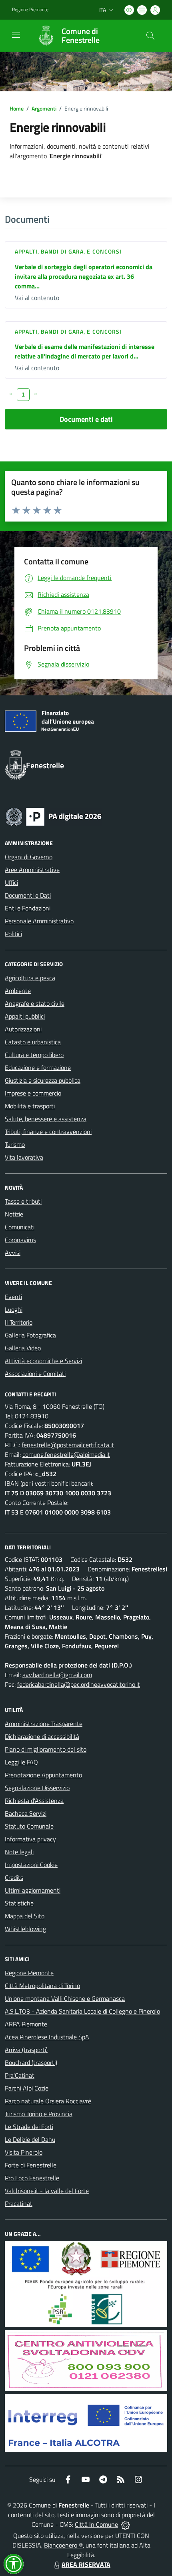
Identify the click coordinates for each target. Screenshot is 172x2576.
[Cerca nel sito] (150, 36)
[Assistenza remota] (125, 2524)
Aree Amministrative (32, 870)
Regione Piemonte (30, 10)
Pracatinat (19, 2203)
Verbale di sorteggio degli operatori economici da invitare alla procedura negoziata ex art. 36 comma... (84, 276)
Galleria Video (23, 1348)
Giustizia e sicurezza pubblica (43, 1080)
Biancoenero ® (63, 2545)
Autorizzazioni (23, 1029)
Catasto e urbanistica (33, 1042)
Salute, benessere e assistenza (46, 1119)
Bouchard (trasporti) (31, 2062)
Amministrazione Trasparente (44, 1724)
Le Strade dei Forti (29, 2127)
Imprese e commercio (33, 1093)
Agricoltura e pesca (30, 978)
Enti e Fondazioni (28, 908)
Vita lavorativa (24, 1157)
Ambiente (18, 991)
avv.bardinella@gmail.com (57, 1675)
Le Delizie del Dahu (30, 2139)
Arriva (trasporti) (26, 2050)
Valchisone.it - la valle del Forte (47, 2191)
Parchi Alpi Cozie (27, 2088)
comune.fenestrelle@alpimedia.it (66, 1454)
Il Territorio (19, 1322)
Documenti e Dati (28, 895)
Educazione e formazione (38, 1067)
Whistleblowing (25, 1929)
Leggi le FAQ (21, 1762)
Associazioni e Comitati (35, 1374)
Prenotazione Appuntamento (43, 1775)
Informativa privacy (30, 1839)
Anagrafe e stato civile (35, 1003)
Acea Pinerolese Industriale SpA (47, 2037)
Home (17, 108)
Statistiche (19, 1903)
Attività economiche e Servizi (43, 1361)
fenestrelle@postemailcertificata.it (68, 1445)
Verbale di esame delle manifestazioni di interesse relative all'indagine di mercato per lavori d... (85, 351)
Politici (13, 934)
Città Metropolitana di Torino (42, 1986)
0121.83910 (32, 1416)
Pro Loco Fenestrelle (32, 2178)
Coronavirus (20, 1240)
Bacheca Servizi (26, 1813)
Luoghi (14, 1309)
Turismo (15, 1144)
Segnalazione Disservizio (37, 1788)
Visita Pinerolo (24, 2152)
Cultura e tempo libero (34, 1055)
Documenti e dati (86, 419)
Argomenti (44, 108)
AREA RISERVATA (86, 2564)
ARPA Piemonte (26, 2024)
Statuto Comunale (29, 1826)
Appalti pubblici (25, 1016)
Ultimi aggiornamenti (33, 1890)
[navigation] (16, 35)
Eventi (13, 1297)
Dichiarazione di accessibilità (42, 1736)
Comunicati (20, 1227)
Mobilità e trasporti (30, 1106)
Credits (14, 1877)
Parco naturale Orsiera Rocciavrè (48, 2101)
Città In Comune (96, 2524)
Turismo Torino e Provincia (39, 2114)
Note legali (19, 1852)
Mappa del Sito (25, 1916)
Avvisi (13, 1253)
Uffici (11, 882)
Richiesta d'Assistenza (34, 1801)
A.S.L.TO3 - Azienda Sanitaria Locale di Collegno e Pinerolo (82, 2011)
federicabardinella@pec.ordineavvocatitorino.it (79, 1684)
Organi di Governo (29, 857)
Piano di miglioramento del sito (46, 1749)
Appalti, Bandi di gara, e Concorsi (68, 251)
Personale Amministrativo (39, 921)
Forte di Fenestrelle (31, 2165)
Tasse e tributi (23, 1201)
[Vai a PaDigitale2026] (54, 816)
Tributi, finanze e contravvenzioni (48, 1132)
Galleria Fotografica (30, 1335)
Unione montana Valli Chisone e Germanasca (65, 1998)
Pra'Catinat (20, 2075)
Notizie (14, 1214)
